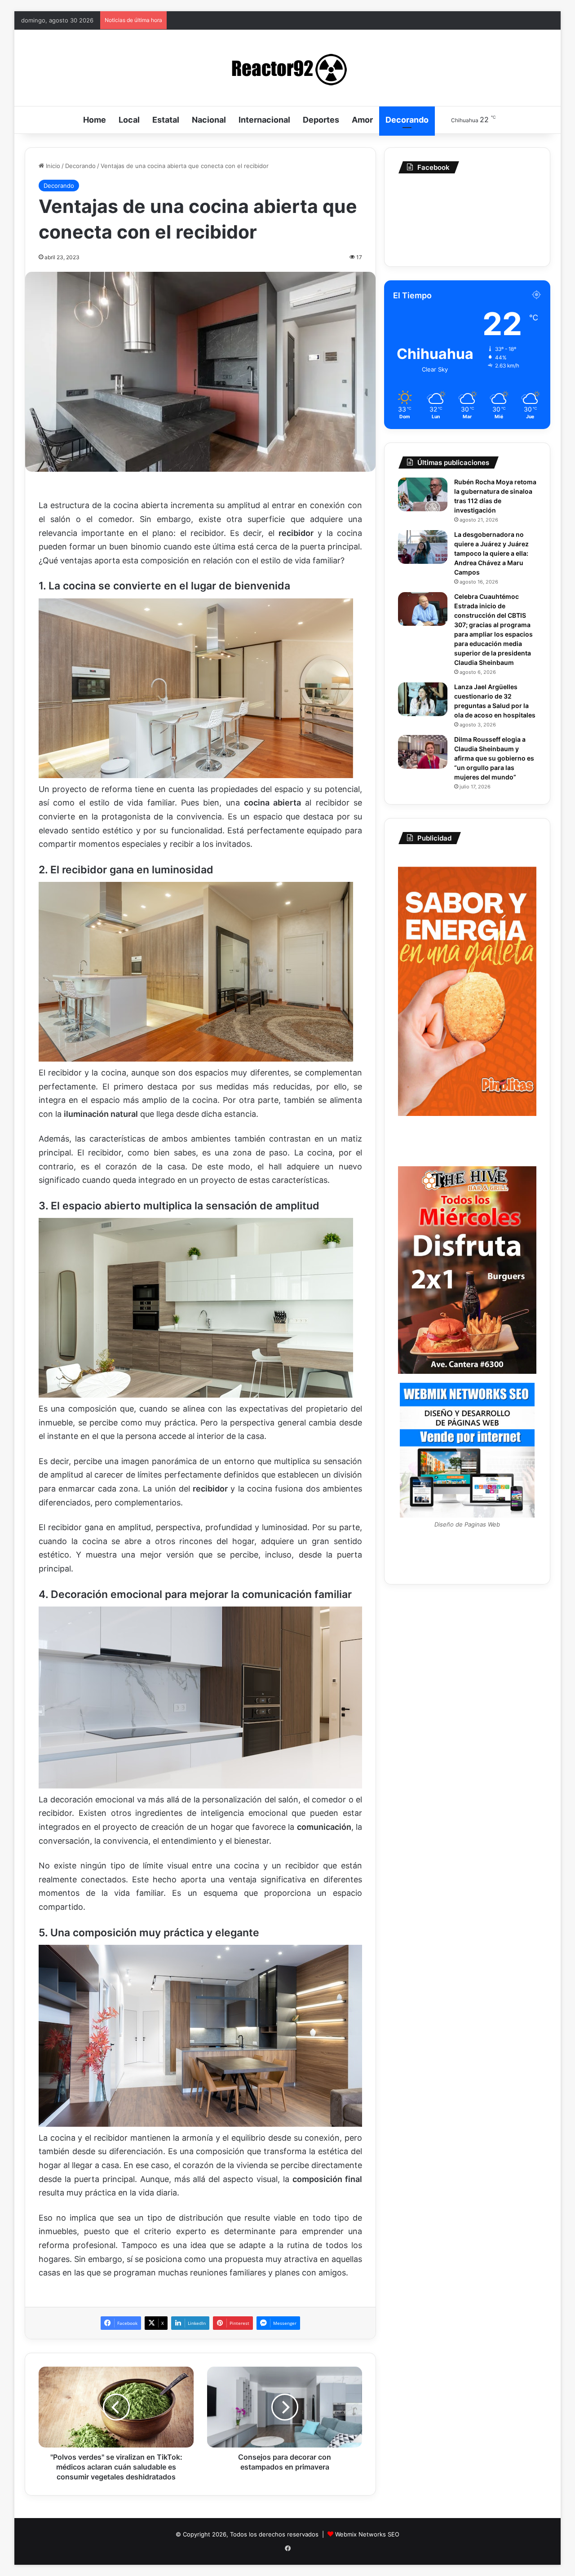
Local (129, 120)
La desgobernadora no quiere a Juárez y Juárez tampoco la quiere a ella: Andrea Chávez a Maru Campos (491, 553)
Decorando (407, 120)
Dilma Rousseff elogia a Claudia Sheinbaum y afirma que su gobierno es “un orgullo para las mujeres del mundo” (494, 758)
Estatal (166, 120)
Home (95, 120)
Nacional (209, 120)
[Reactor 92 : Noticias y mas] (287, 68)
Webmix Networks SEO (367, 2534)
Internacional (264, 120)
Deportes (321, 120)
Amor (362, 120)
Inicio (52, 166)
